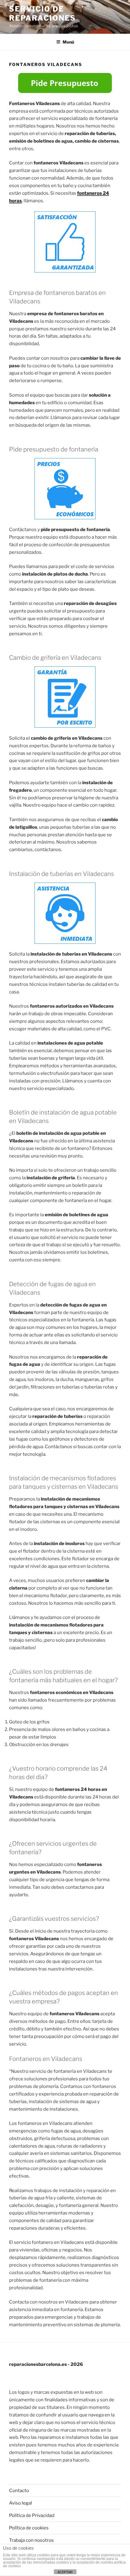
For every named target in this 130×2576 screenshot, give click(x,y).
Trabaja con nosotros (31, 2540)
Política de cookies (29, 2528)
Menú (68, 42)
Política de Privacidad (32, 2515)
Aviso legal (21, 2503)
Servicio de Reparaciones (42, 13)
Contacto (19, 2491)
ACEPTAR (65, 2572)
